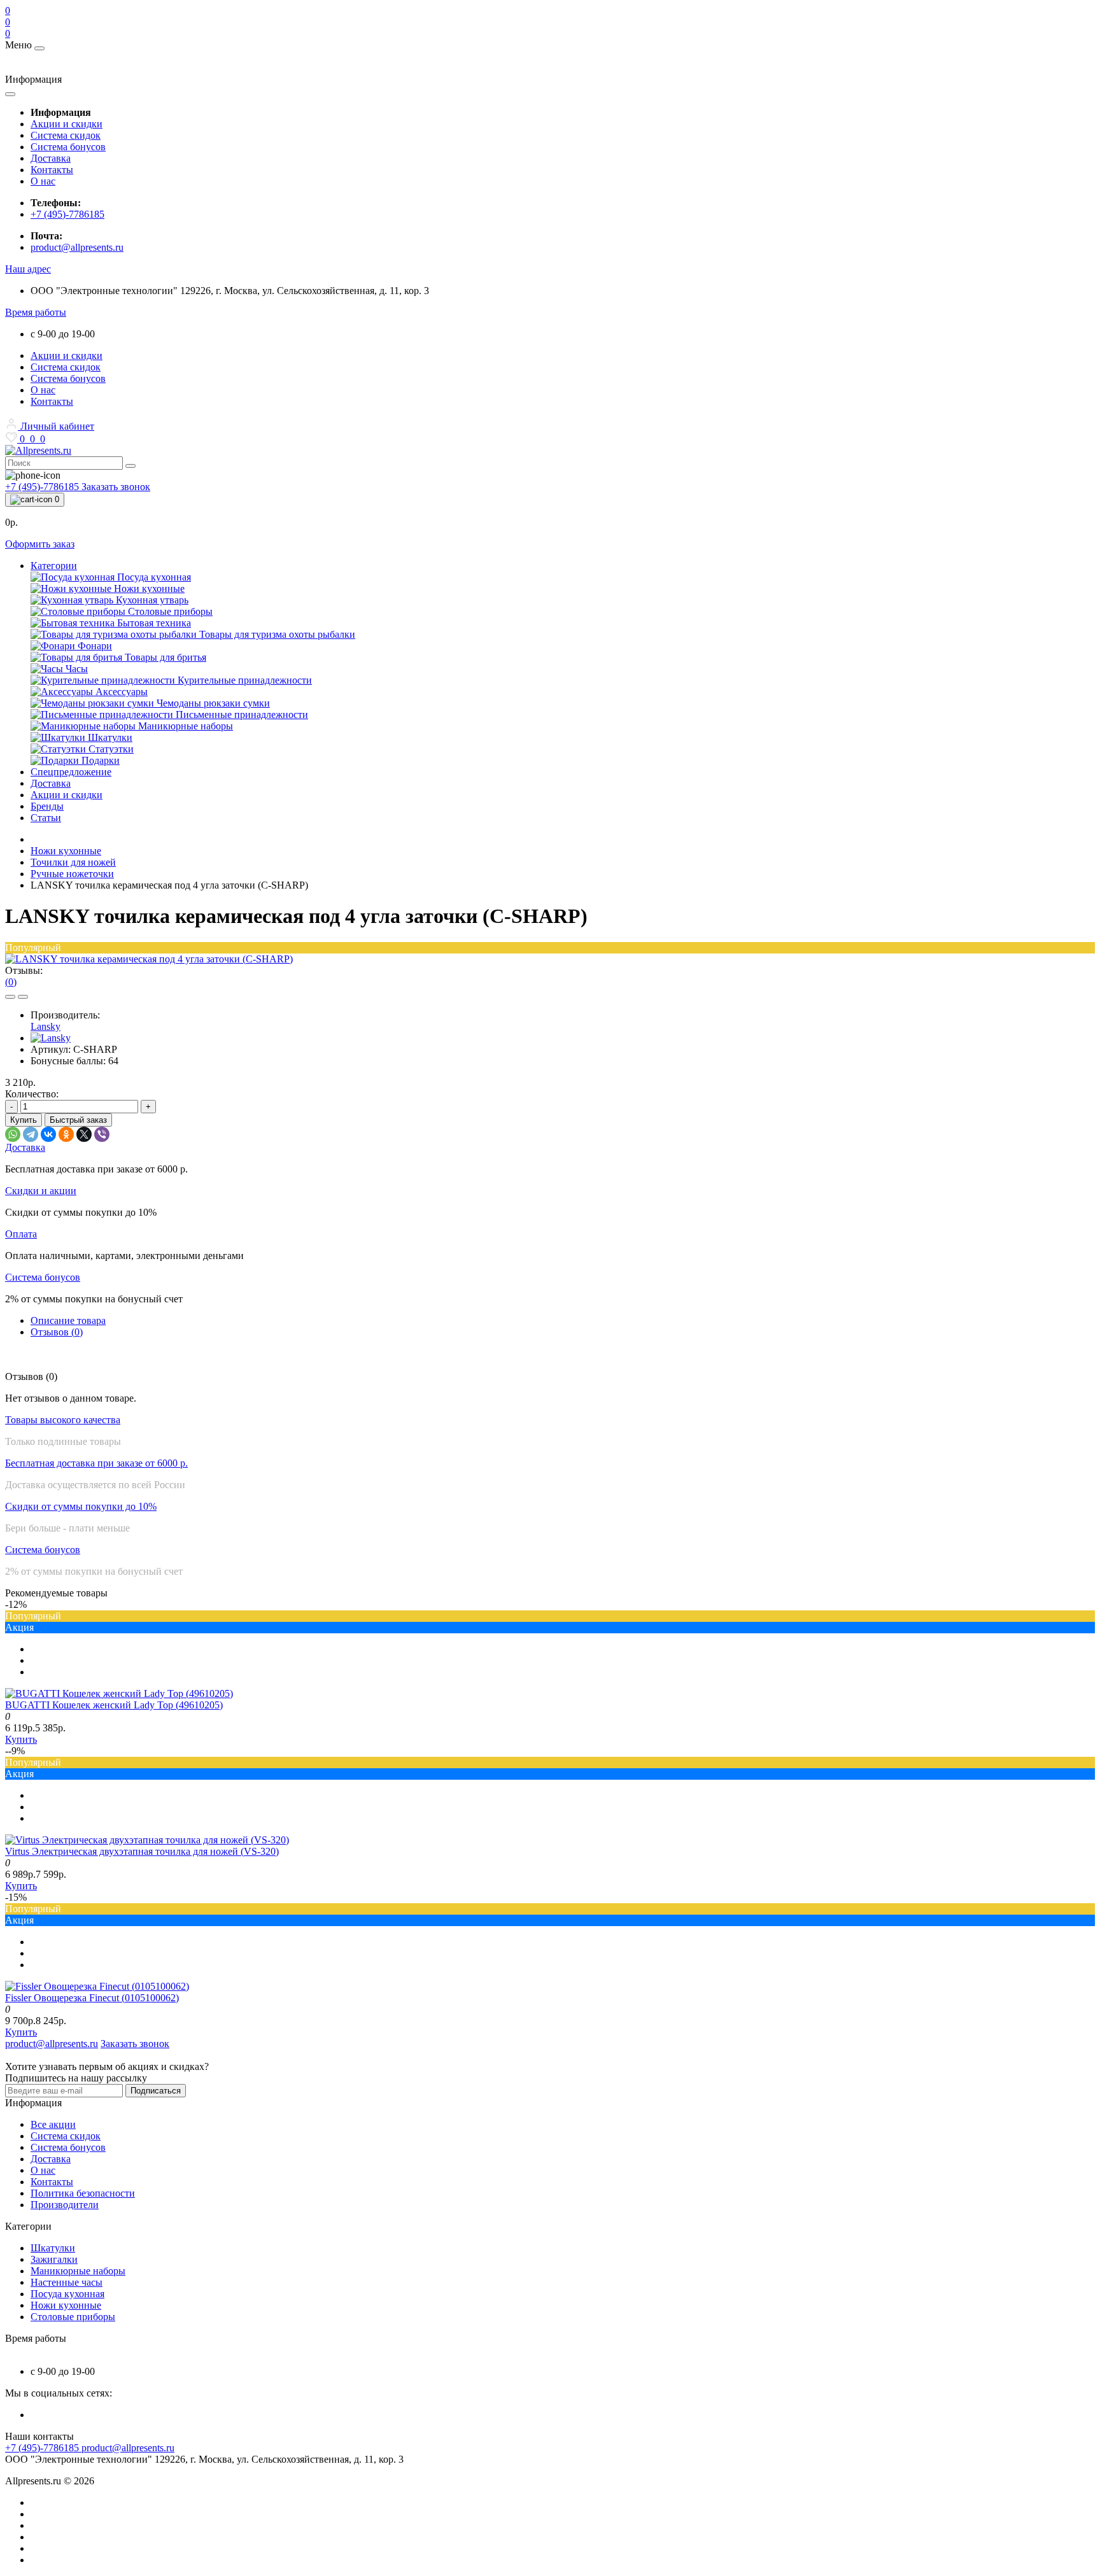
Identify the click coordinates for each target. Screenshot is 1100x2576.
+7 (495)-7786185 (67, 214)
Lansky (46, 1026)
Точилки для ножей (73, 862)
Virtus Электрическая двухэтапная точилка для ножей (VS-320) (142, 1851)
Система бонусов (68, 147)
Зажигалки (54, 2259)
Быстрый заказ (78, 1120)
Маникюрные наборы (78, 2271)
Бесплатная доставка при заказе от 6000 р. (96, 1463)
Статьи (46, 818)
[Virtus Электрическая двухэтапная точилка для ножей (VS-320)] (147, 1840)
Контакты (52, 170)
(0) (11, 982)
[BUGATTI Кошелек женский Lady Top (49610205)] (119, 1693)
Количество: (32, 1094)
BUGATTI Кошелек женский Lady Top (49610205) (114, 1705)
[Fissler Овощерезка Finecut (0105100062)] (97, 1986)
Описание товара (68, 1320)
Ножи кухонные (66, 851)
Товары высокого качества (63, 1420)
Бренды (47, 806)
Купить (24, 1120)
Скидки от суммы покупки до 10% (81, 1506)
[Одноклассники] (66, 1134)
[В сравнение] (23, 997)
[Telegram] (31, 1134)
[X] (84, 1134)
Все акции (53, 2124)
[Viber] (102, 1134)
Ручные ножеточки (72, 874)
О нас (43, 181)
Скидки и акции (41, 1191)
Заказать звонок (116, 487)
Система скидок (66, 135)
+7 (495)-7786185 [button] (43, 2448)
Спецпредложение (71, 772)
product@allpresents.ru (77, 247)
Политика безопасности (83, 2193)
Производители (65, 2205)
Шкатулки (53, 2248)
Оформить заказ (40, 544)
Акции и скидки (67, 124)
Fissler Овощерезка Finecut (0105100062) (92, 1998)
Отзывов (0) (57, 1332)
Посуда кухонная (67, 2294)
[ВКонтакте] (48, 1134)
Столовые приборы (73, 2317)
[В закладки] (10, 997)
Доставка (51, 158)
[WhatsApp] (13, 1134)
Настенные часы (67, 2282)
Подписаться (156, 2091)
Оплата (21, 1234)
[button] (28, 269)
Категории (54, 566)
